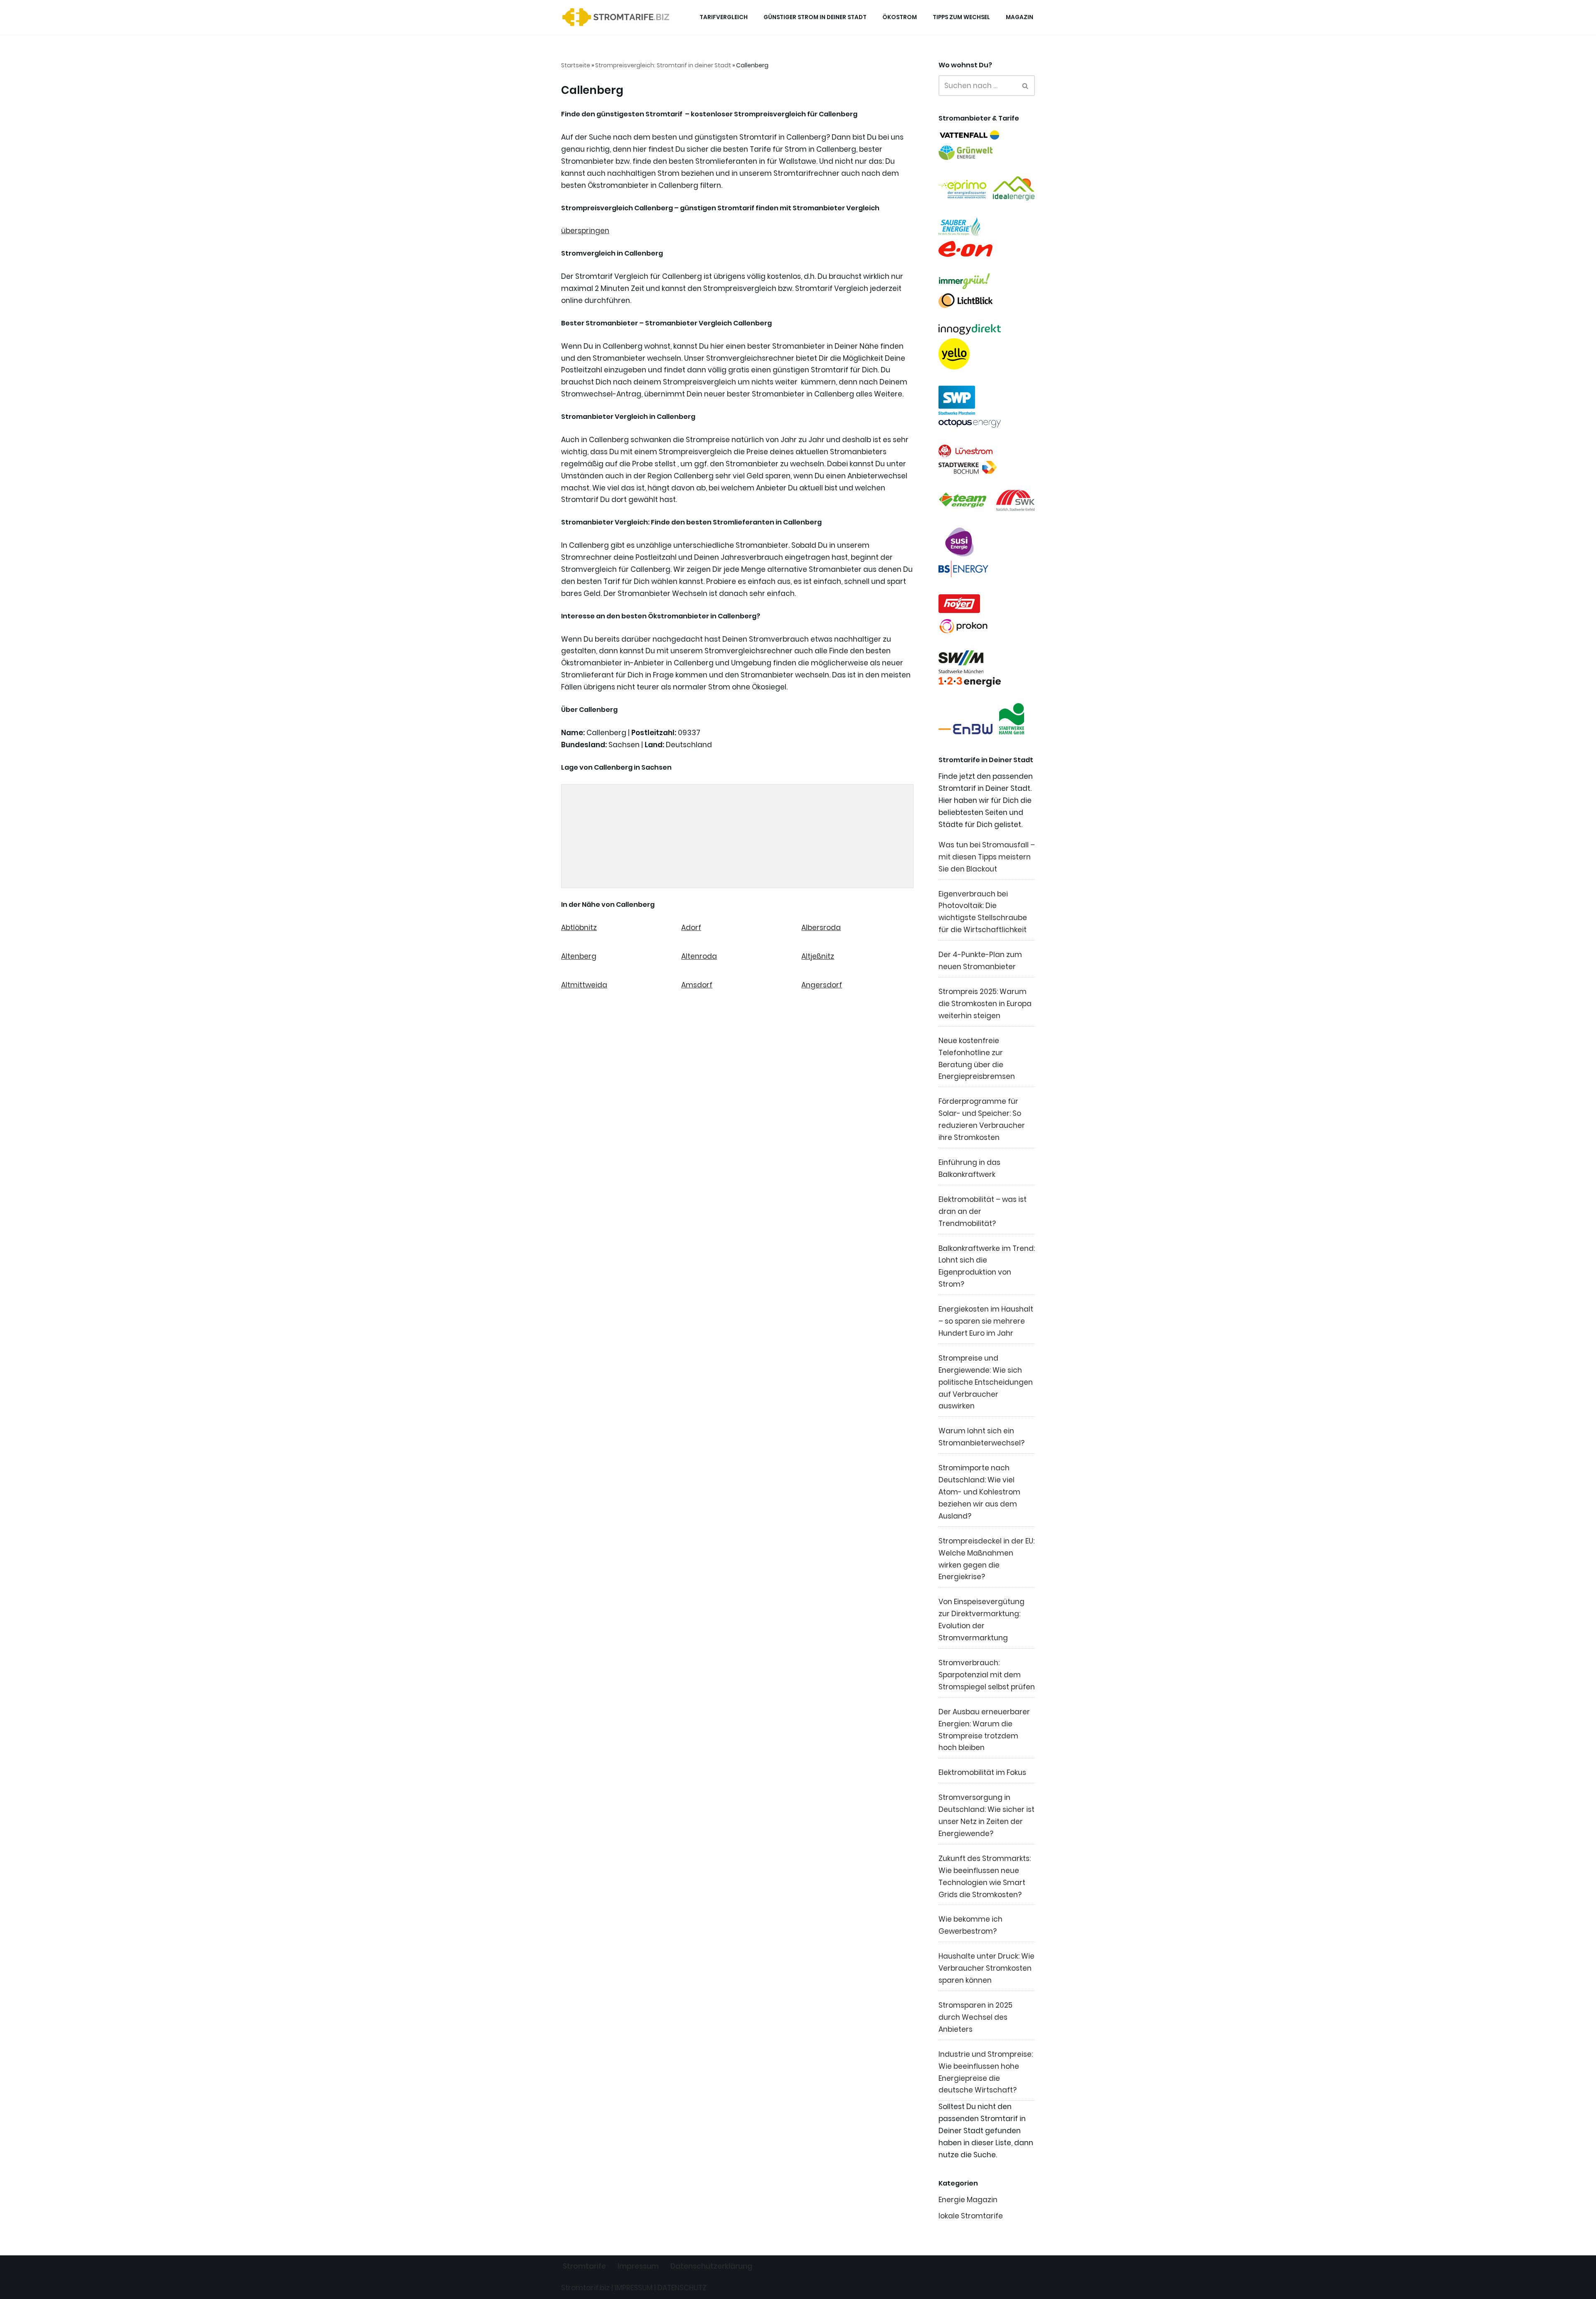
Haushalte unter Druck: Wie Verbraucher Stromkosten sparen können (986, 1968)
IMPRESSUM (634, 2288)
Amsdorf (697, 985)
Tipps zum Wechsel (961, 17)
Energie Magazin (968, 2200)
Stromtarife (584, 2266)
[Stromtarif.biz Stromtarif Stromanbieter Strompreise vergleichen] (618, 17)
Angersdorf (822, 985)
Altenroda (699, 956)
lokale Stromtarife (971, 2216)
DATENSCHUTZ (682, 2288)
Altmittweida (584, 985)
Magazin (1020, 17)
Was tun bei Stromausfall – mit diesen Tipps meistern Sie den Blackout (987, 857)
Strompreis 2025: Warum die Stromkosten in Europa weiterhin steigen (985, 1004)
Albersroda (821, 928)
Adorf (691, 928)
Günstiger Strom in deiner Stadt (815, 17)
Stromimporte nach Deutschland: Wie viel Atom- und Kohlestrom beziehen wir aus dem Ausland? (979, 1492)
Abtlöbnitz (579, 928)
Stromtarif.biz (585, 2288)
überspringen (585, 231)
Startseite (576, 65)
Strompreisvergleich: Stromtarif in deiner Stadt (663, 65)
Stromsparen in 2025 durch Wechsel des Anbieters (975, 2017)
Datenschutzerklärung (711, 2266)
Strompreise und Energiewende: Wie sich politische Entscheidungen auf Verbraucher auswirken (986, 1382)
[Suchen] (1026, 86)
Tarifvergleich (724, 17)
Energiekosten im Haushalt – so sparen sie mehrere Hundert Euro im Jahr (986, 1321)
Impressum (638, 2266)
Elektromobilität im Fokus (982, 1772)
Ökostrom (900, 17)
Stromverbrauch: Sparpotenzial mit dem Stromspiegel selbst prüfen (987, 1675)
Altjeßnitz (818, 956)
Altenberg (579, 956)
